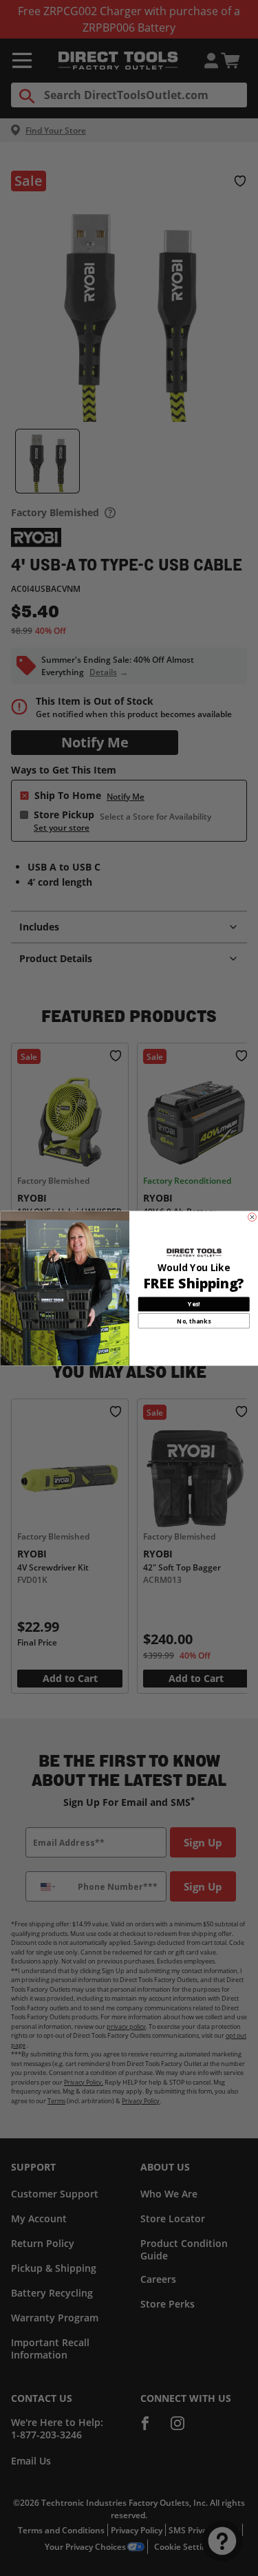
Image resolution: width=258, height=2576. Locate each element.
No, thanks (194, 1321)
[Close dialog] (252, 1217)
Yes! (193, 1303)
